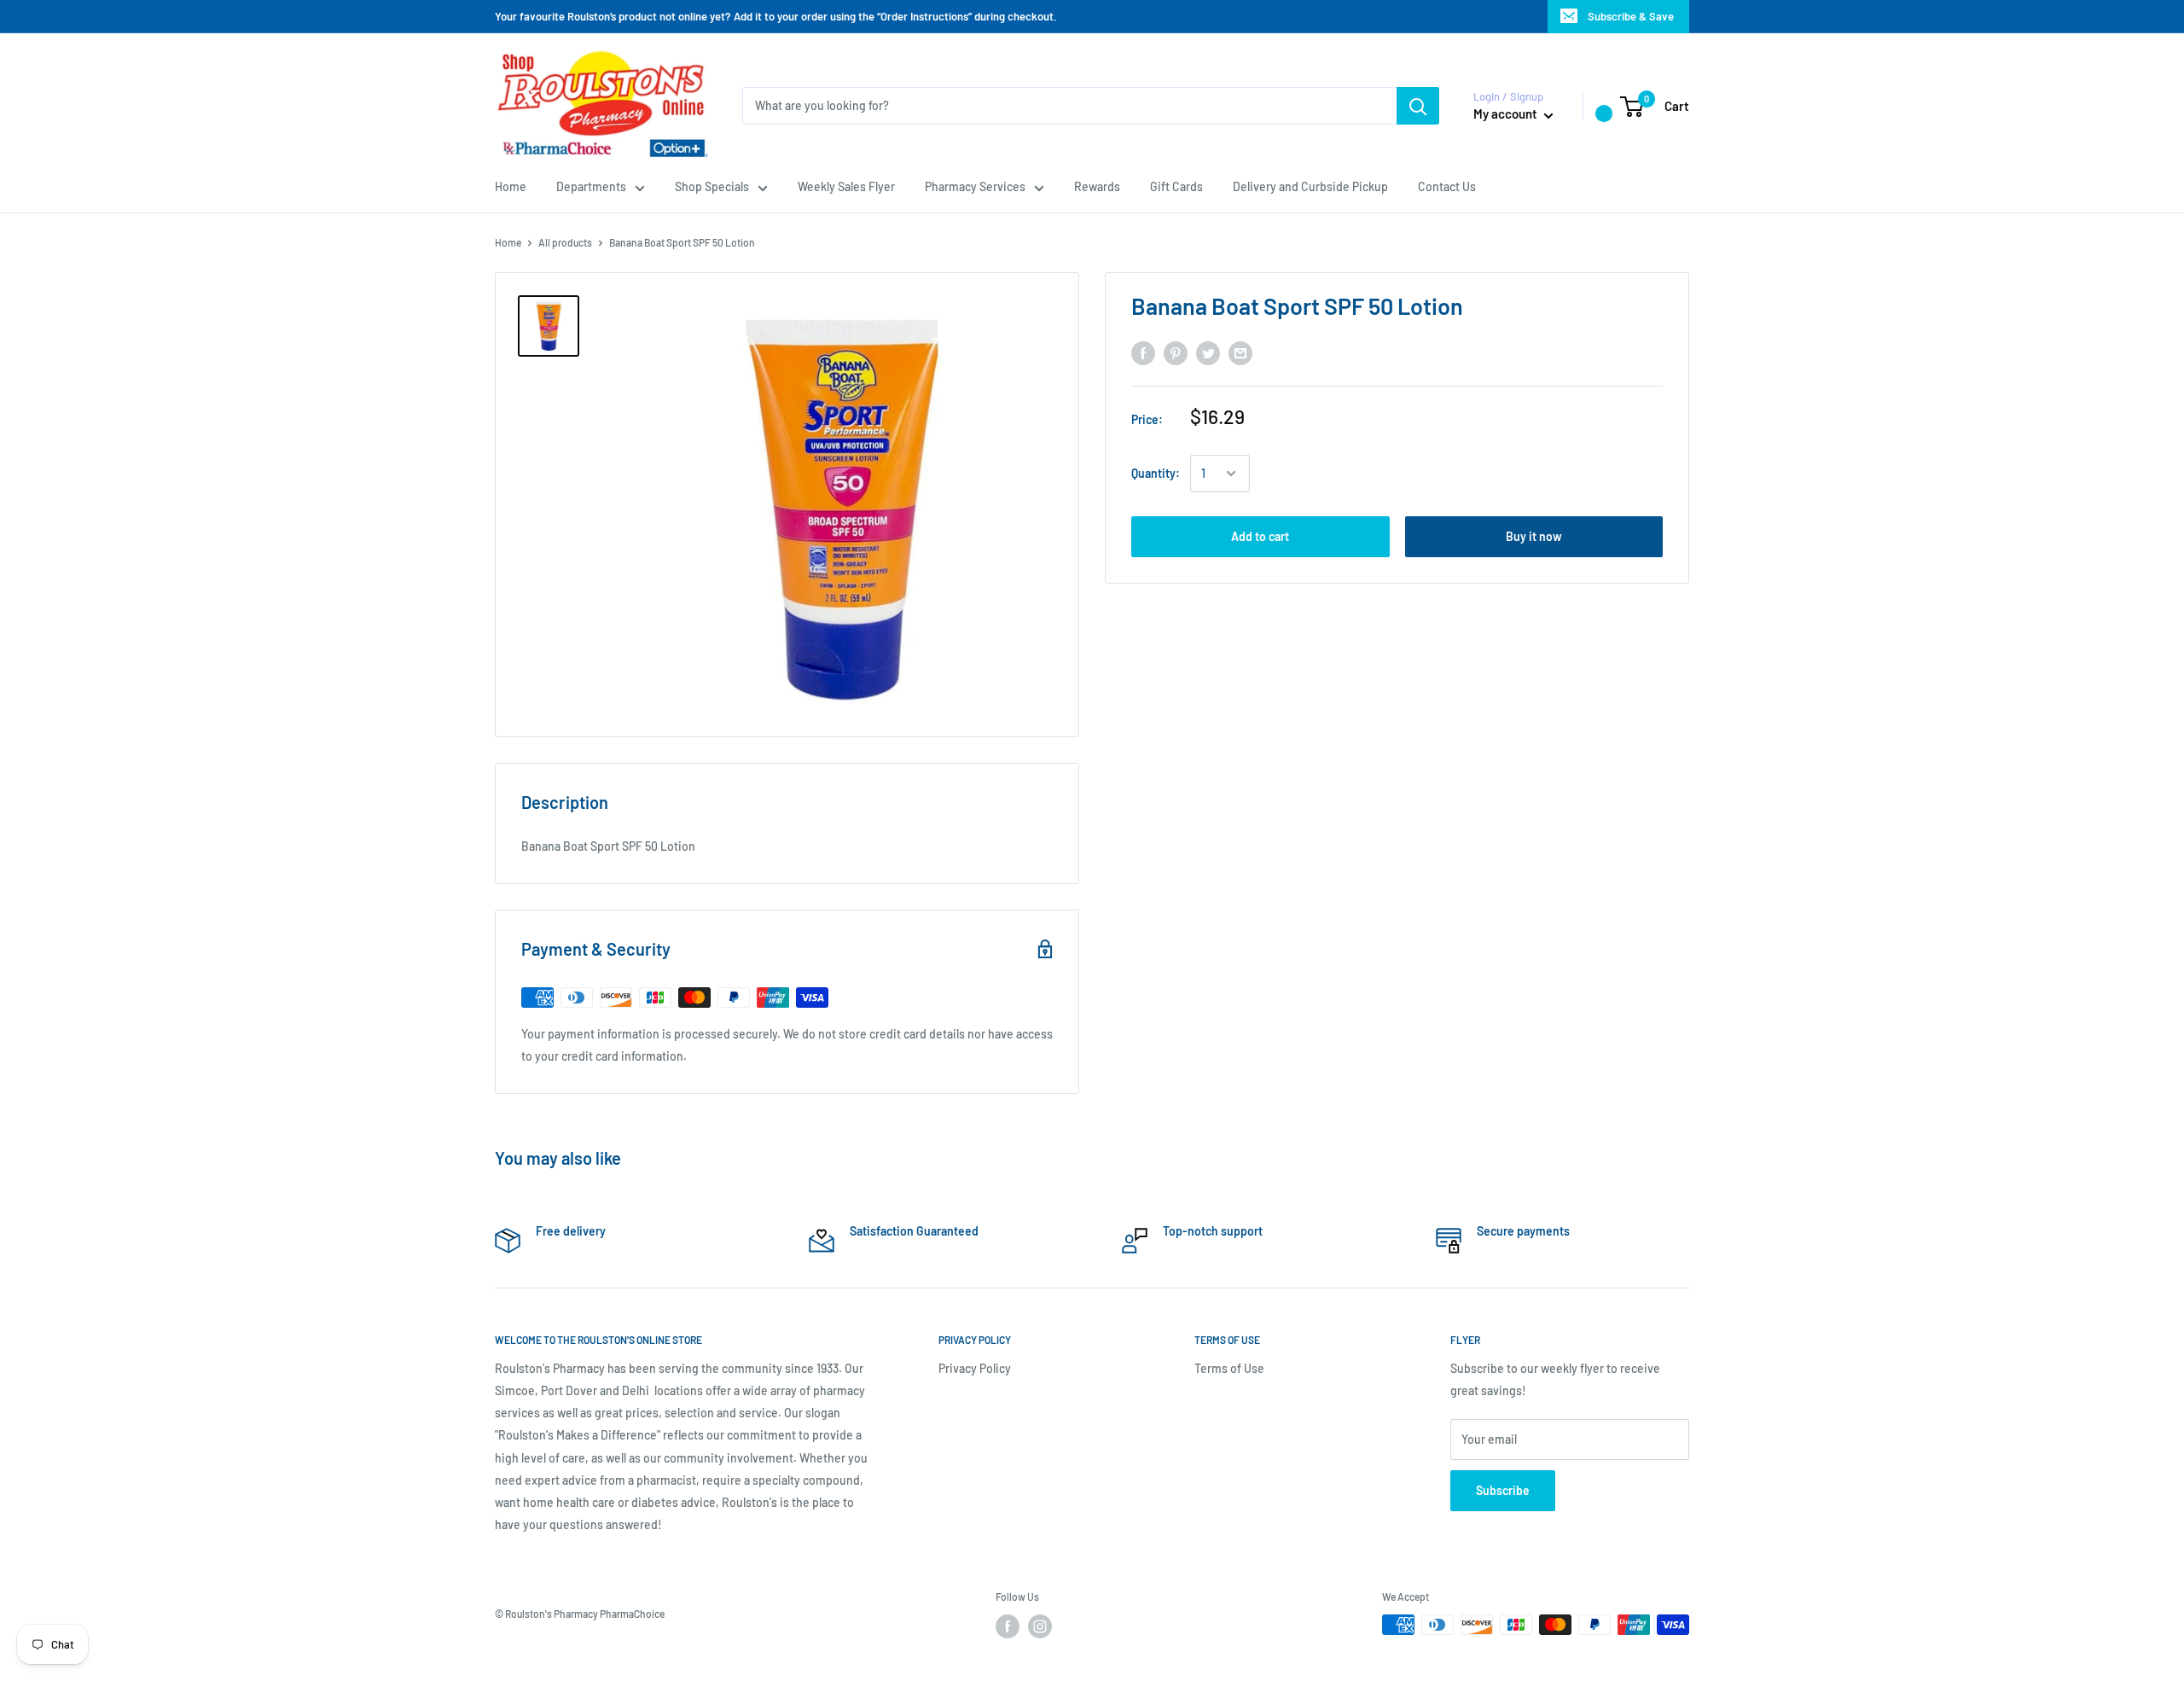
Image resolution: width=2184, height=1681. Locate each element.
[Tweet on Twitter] (1208, 353)
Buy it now (1534, 536)
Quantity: (1156, 473)
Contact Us (1447, 186)
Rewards (1097, 186)
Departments (591, 186)
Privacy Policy (975, 1368)
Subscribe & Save (1631, 16)
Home (511, 186)
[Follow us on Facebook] (1008, 1626)
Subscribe (1503, 1490)
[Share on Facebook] (1143, 353)
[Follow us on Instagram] (1040, 1626)
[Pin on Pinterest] (1176, 353)
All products (565, 242)
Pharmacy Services (975, 186)
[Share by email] (1240, 353)
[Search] (1418, 106)
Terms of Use (1229, 1368)
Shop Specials (712, 186)
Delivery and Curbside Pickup (1310, 186)
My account (1507, 113)
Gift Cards (1176, 186)
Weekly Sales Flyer (846, 186)
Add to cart (1260, 536)
